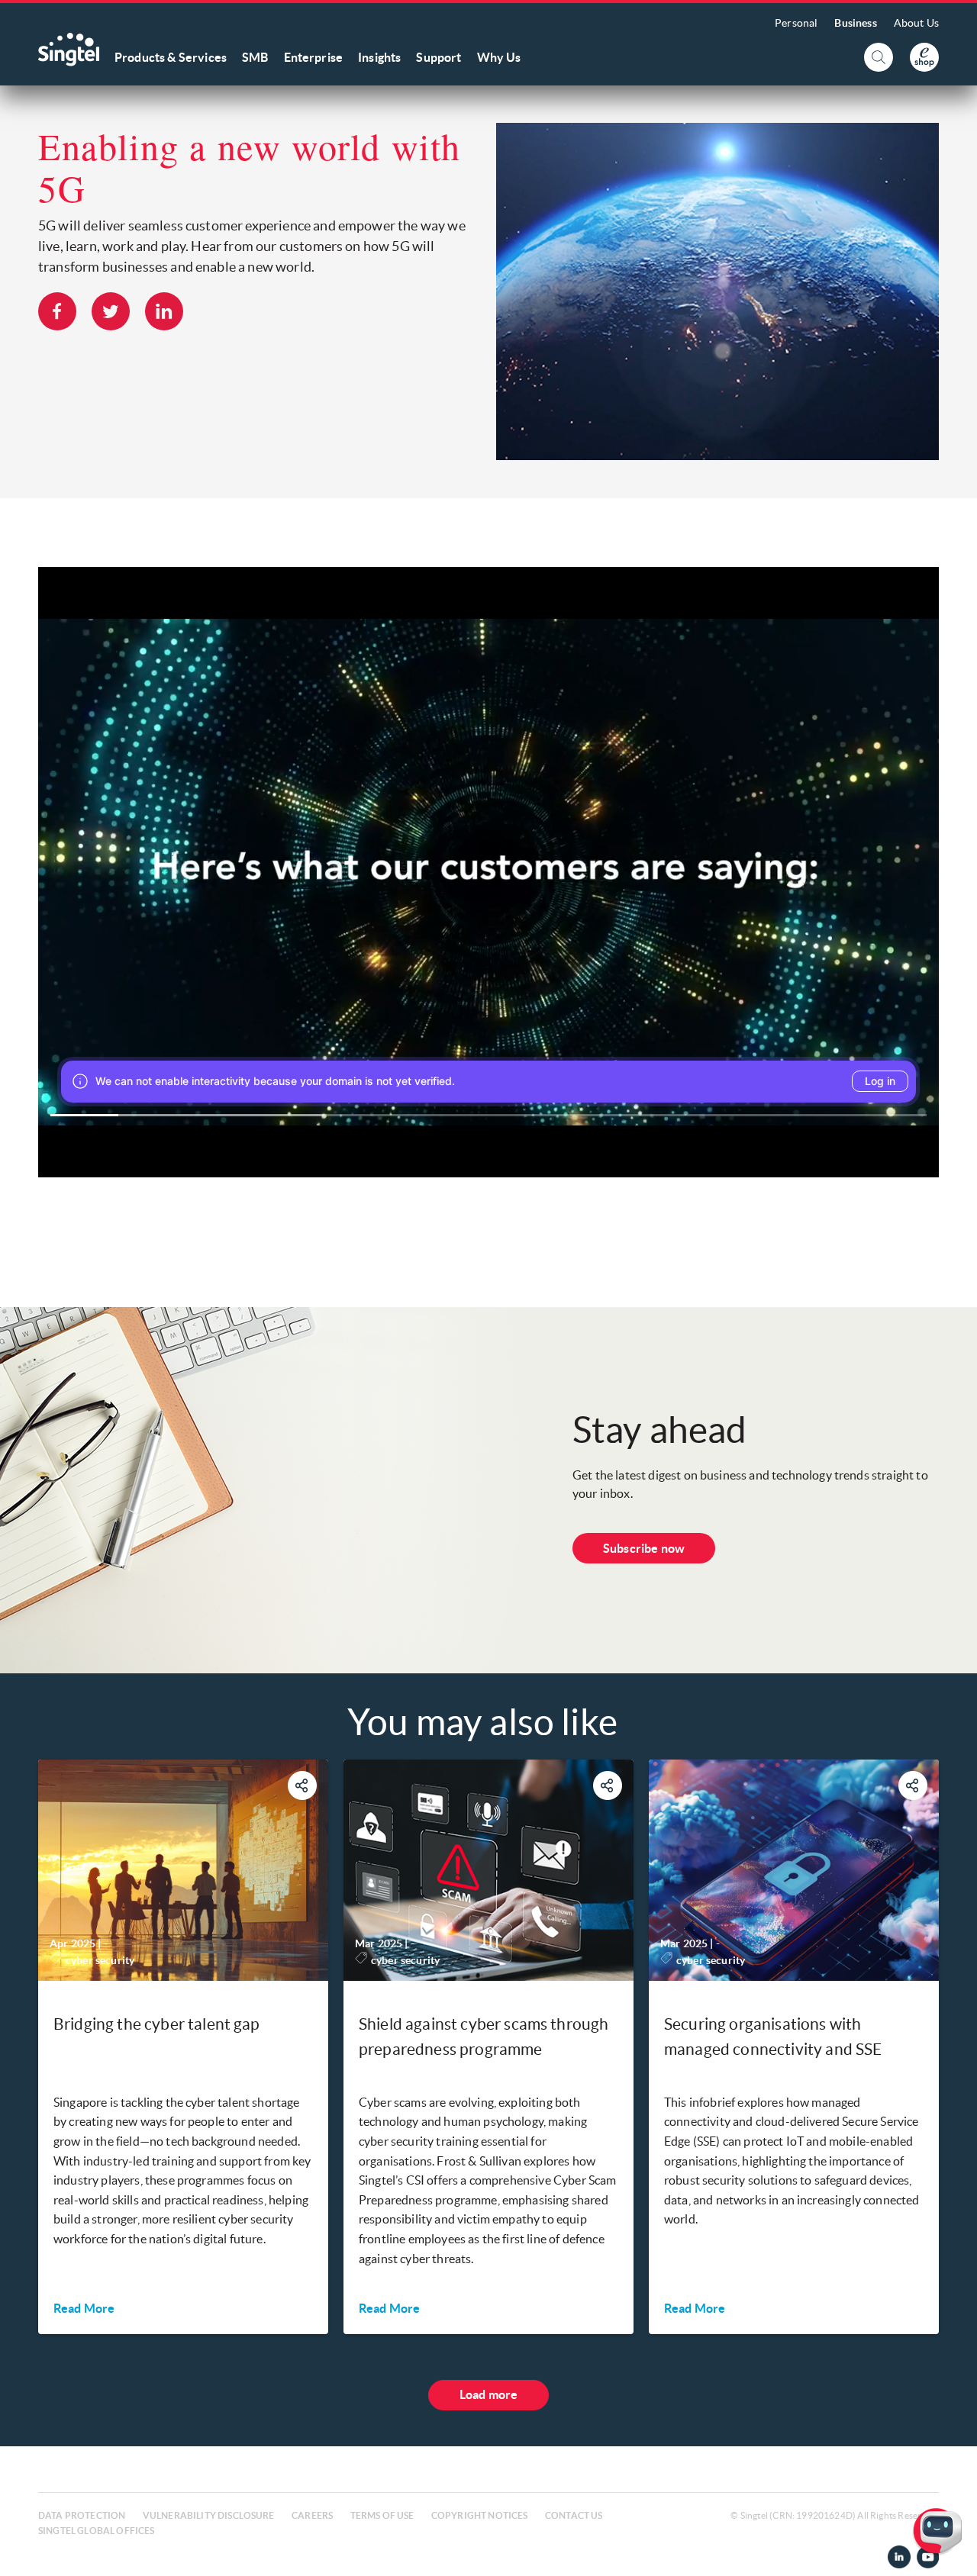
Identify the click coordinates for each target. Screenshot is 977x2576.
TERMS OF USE (382, 2515)
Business (855, 23)
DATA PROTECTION (82, 2515)
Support (439, 57)
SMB (255, 57)
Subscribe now (644, 1548)
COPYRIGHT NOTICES (480, 2515)
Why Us (499, 57)
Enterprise (314, 57)
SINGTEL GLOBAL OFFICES (97, 2531)
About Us (916, 23)
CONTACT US (574, 2515)
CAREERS (312, 2515)
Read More (84, 2308)
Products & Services (171, 57)
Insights (379, 57)
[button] (953, 2552)
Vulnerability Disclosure (209, 2515)
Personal (796, 23)
